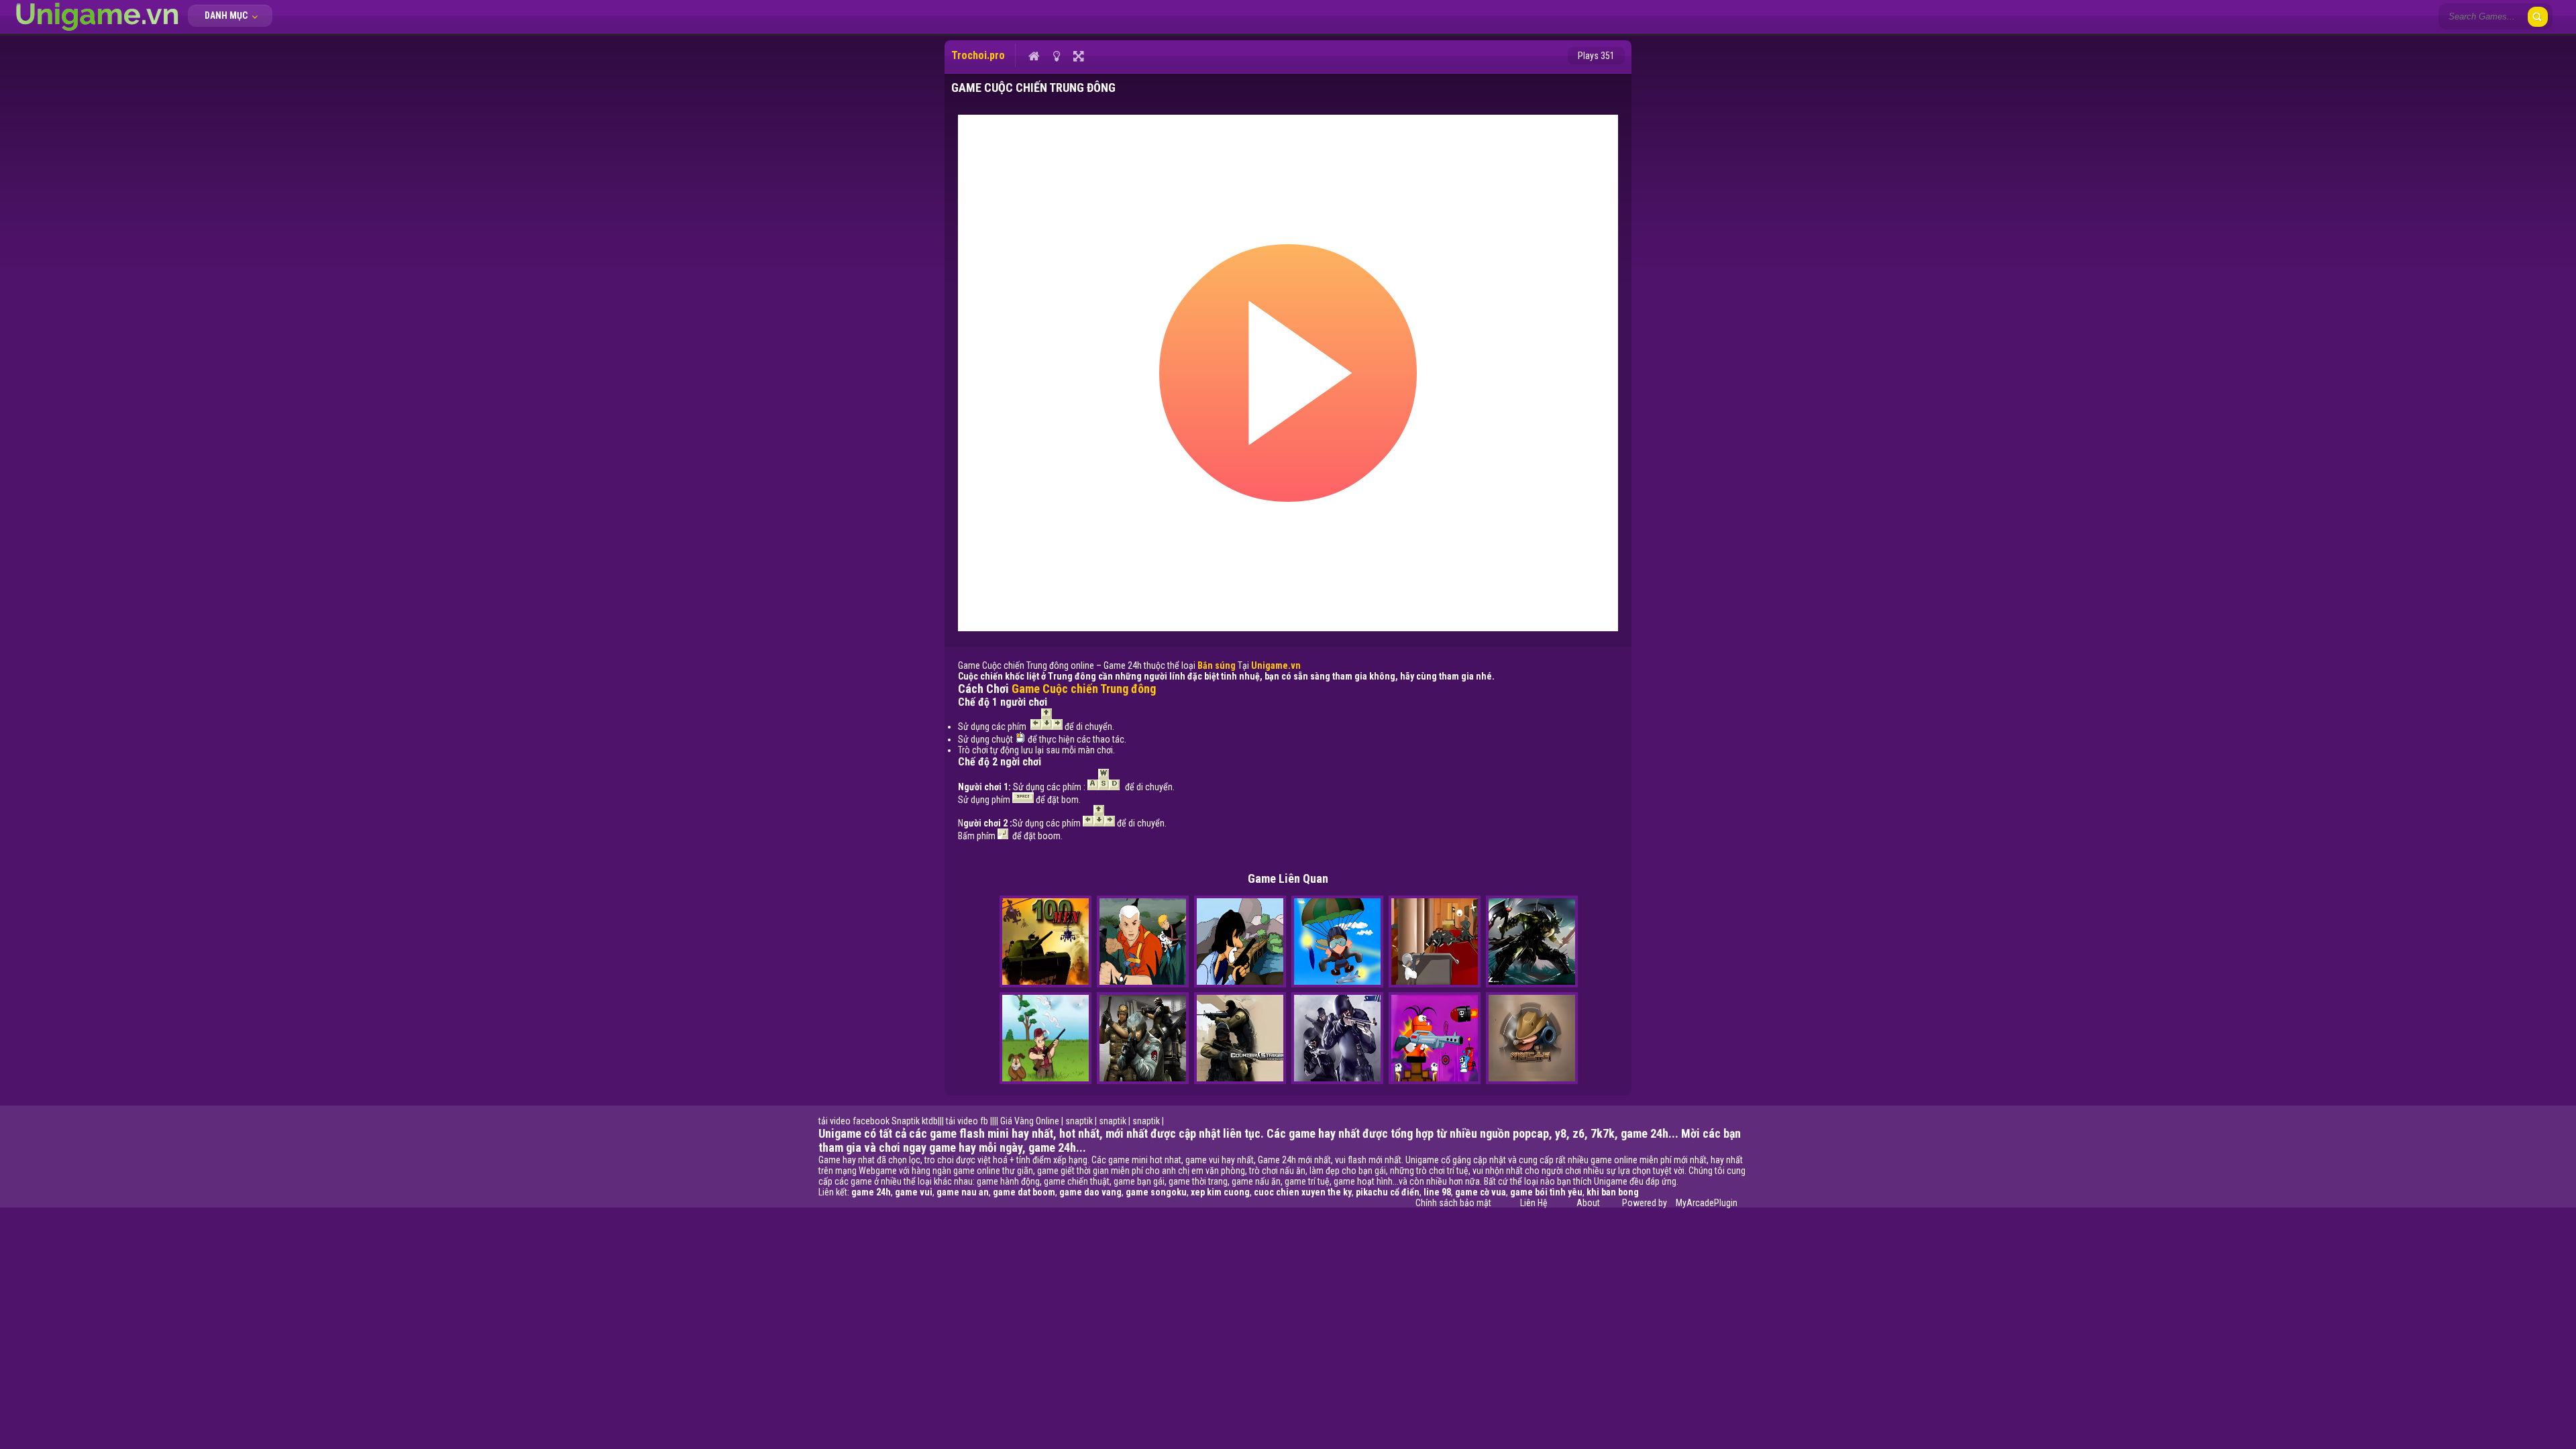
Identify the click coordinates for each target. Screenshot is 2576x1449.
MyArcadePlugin (1707, 1203)
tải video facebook (854, 1121)
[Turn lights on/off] (1056, 56)
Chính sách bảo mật (1453, 1203)
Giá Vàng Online (1030, 1121)
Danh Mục (227, 15)
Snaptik (906, 1121)
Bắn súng (1217, 665)
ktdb (930, 1121)
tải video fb (967, 1121)
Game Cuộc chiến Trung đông (1084, 689)
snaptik (1079, 1121)
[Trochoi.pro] (97, 30)
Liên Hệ (1534, 1203)
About (1588, 1203)
